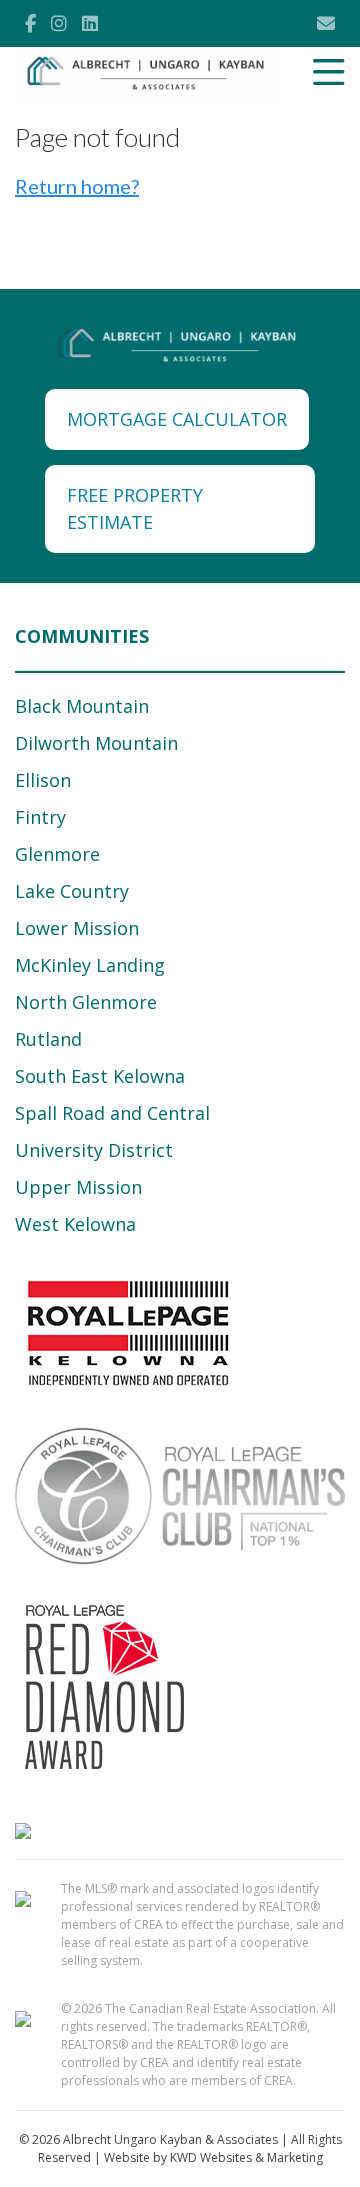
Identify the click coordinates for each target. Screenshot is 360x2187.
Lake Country (72, 891)
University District (94, 1150)
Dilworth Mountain (96, 743)
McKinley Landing (90, 965)
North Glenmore (86, 1002)
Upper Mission (78, 1187)
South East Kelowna (100, 1076)
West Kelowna (75, 1224)
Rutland (48, 1039)
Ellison (43, 780)
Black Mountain (82, 706)
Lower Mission (77, 928)
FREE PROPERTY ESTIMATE (135, 508)
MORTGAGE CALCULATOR (177, 419)
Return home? (77, 186)
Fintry (40, 817)
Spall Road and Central (112, 1113)
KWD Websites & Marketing (246, 2157)
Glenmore (57, 854)
